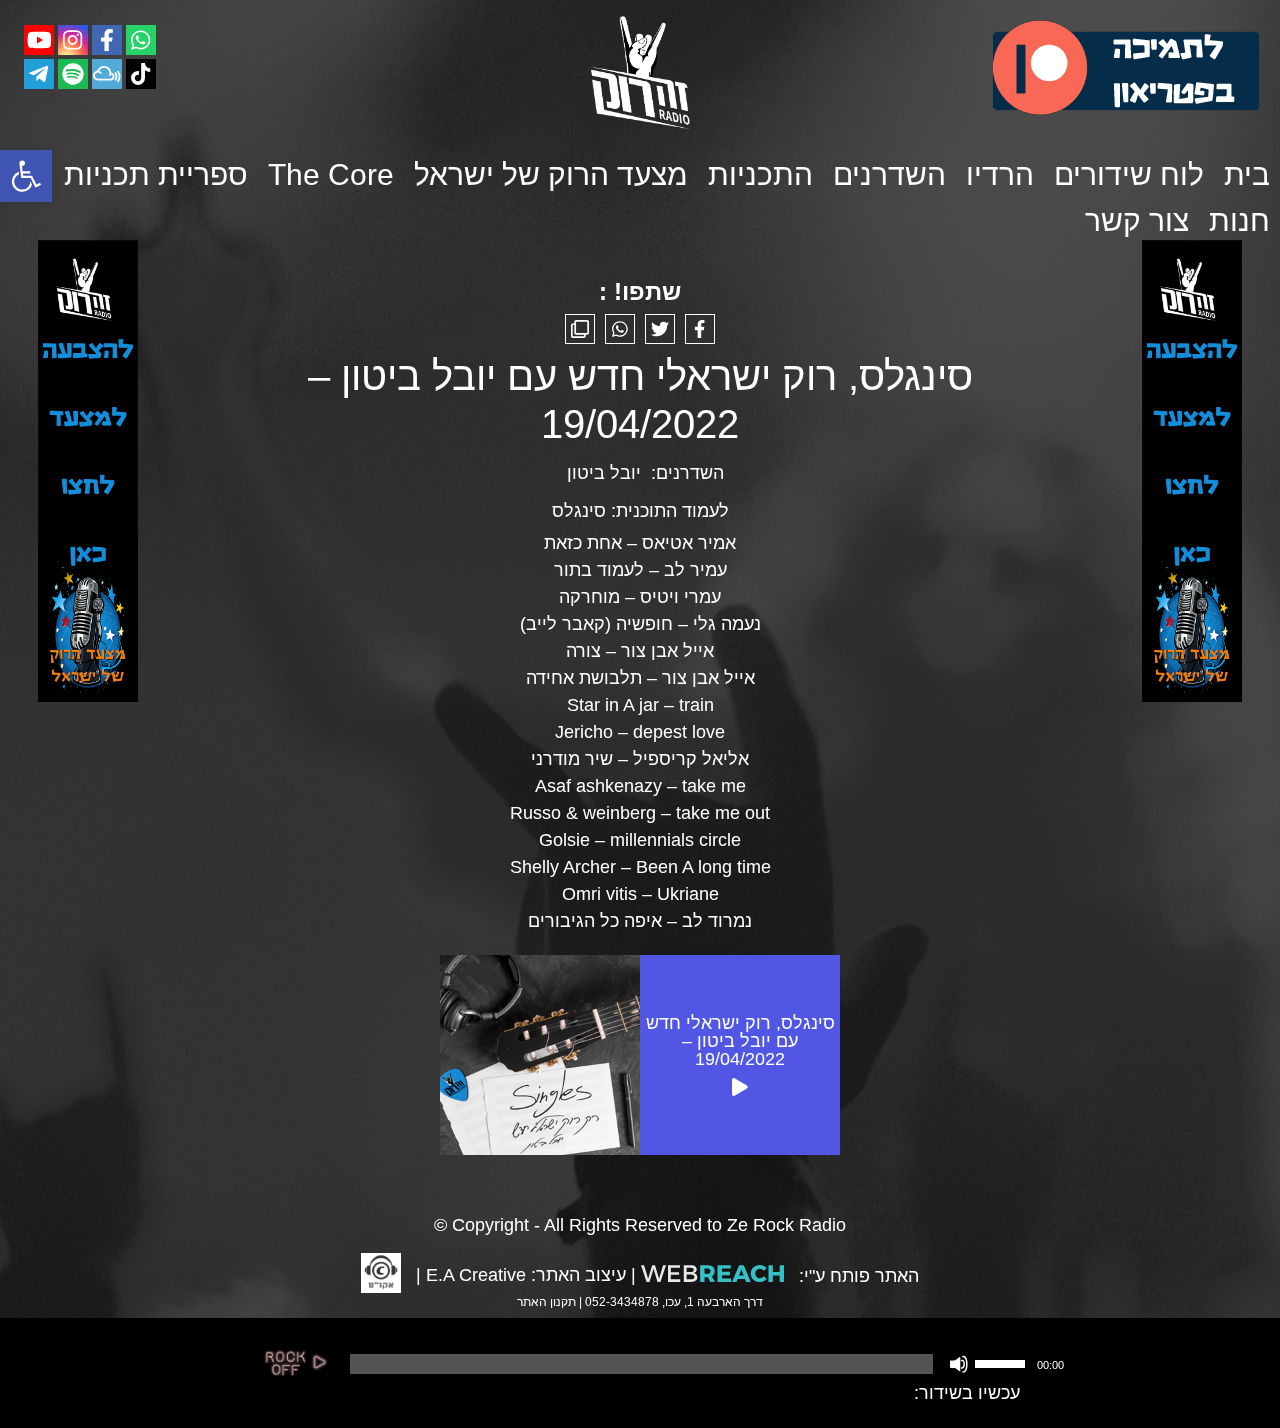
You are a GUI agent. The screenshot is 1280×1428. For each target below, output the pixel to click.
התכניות (760, 174)
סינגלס (579, 511)
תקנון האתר (546, 1302)
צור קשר (1137, 220)
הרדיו (1000, 174)
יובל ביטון (604, 473)
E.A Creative (476, 1275)
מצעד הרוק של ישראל (551, 174)
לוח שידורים (1129, 174)
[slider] (1003, 1362)
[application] (705, 1364)
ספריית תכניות (156, 174)
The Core (331, 174)
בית (1247, 174)
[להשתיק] (959, 1364)
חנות (1239, 220)
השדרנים (889, 174)
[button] (26, 176)
